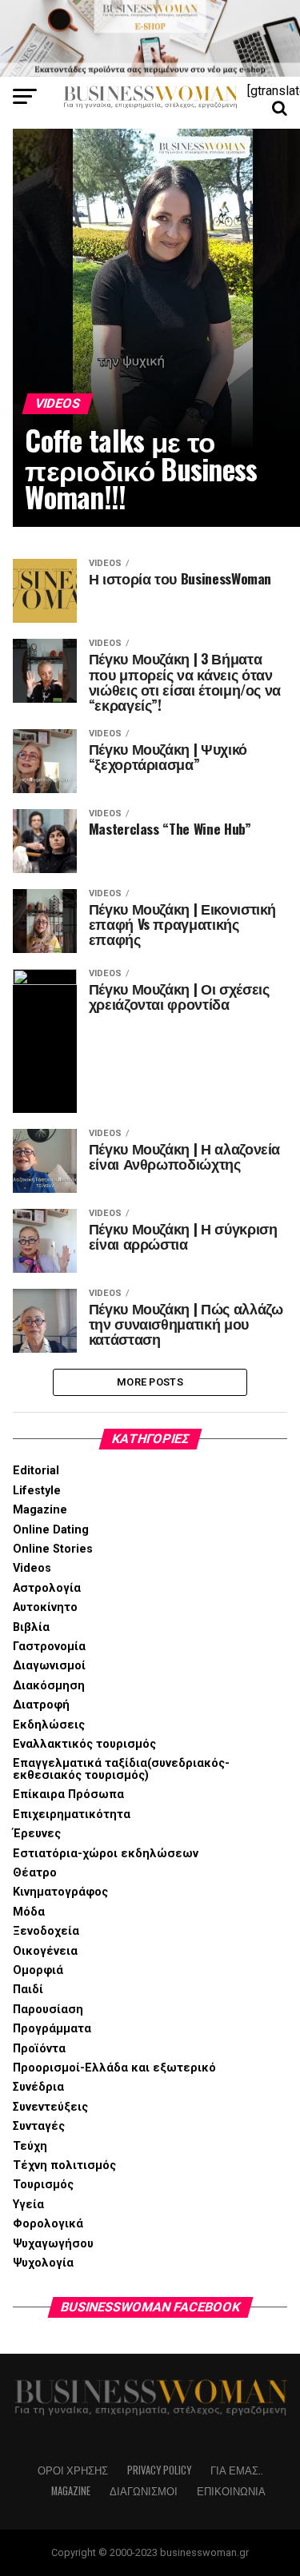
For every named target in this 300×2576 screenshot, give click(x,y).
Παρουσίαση (48, 2010)
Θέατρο (35, 1873)
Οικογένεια (45, 1951)
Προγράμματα (52, 2029)
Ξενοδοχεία (46, 1931)
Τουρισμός (43, 2185)
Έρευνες (37, 1834)
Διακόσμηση (49, 1686)
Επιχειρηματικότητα (72, 1814)
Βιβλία (31, 1627)
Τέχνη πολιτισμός (64, 2165)
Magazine (40, 1510)
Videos (32, 1568)
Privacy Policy (159, 2470)
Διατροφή (41, 1705)
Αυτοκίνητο (45, 1607)
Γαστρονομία (49, 1647)
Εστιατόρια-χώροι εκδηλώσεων (106, 1854)
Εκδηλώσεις (49, 1725)
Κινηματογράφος (60, 1892)
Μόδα (29, 1912)
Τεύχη (30, 2146)
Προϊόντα (39, 2049)
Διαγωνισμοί (49, 1666)
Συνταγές (39, 2126)
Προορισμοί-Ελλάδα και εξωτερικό (114, 2068)
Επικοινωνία (231, 2491)
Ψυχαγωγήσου (53, 2244)
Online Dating (51, 1530)
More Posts (150, 1382)
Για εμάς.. (237, 2470)
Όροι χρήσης (73, 2470)
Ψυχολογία (43, 2263)
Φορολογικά (48, 2224)
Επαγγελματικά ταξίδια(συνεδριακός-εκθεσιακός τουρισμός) (121, 1769)
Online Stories (53, 1549)
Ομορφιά (38, 1970)
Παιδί (28, 1990)
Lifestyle (37, 1491)
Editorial (36, 1471)
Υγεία (28, 2205)
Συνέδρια (38, 2087)
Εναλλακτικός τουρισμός (84, 1744)
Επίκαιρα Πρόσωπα (68, 1794)
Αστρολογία (47, 1588)
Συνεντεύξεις (50, 2107)
